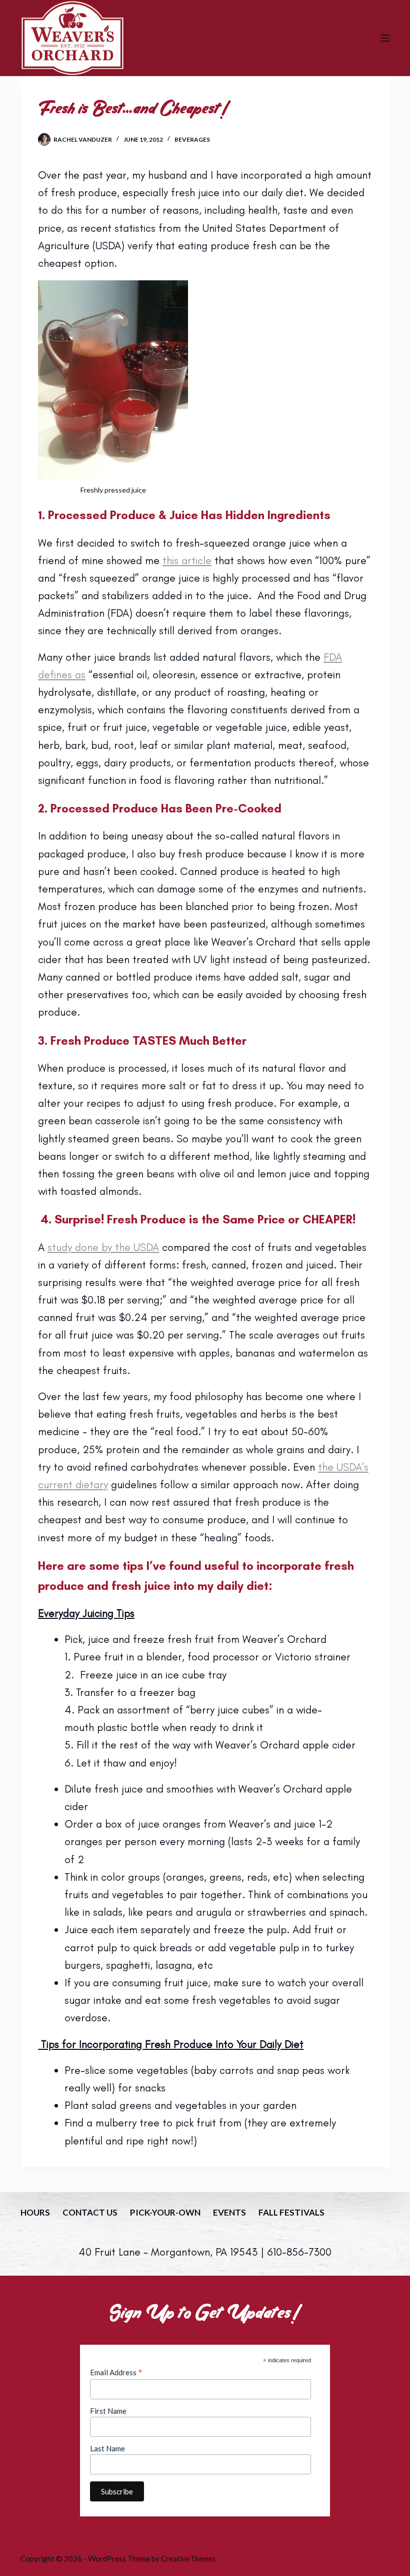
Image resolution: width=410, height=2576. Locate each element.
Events (229, 2212)
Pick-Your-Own (165, 2212)
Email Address (116, 2372)
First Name (108, 2411)
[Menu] (385, 38)
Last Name (107, 2448)
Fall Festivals (291, 2212)
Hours (35, 2212)
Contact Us (90, 2212)
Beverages (192, 139)
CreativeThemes (188, 2558)
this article (187, 560)
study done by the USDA (103, 1247)
